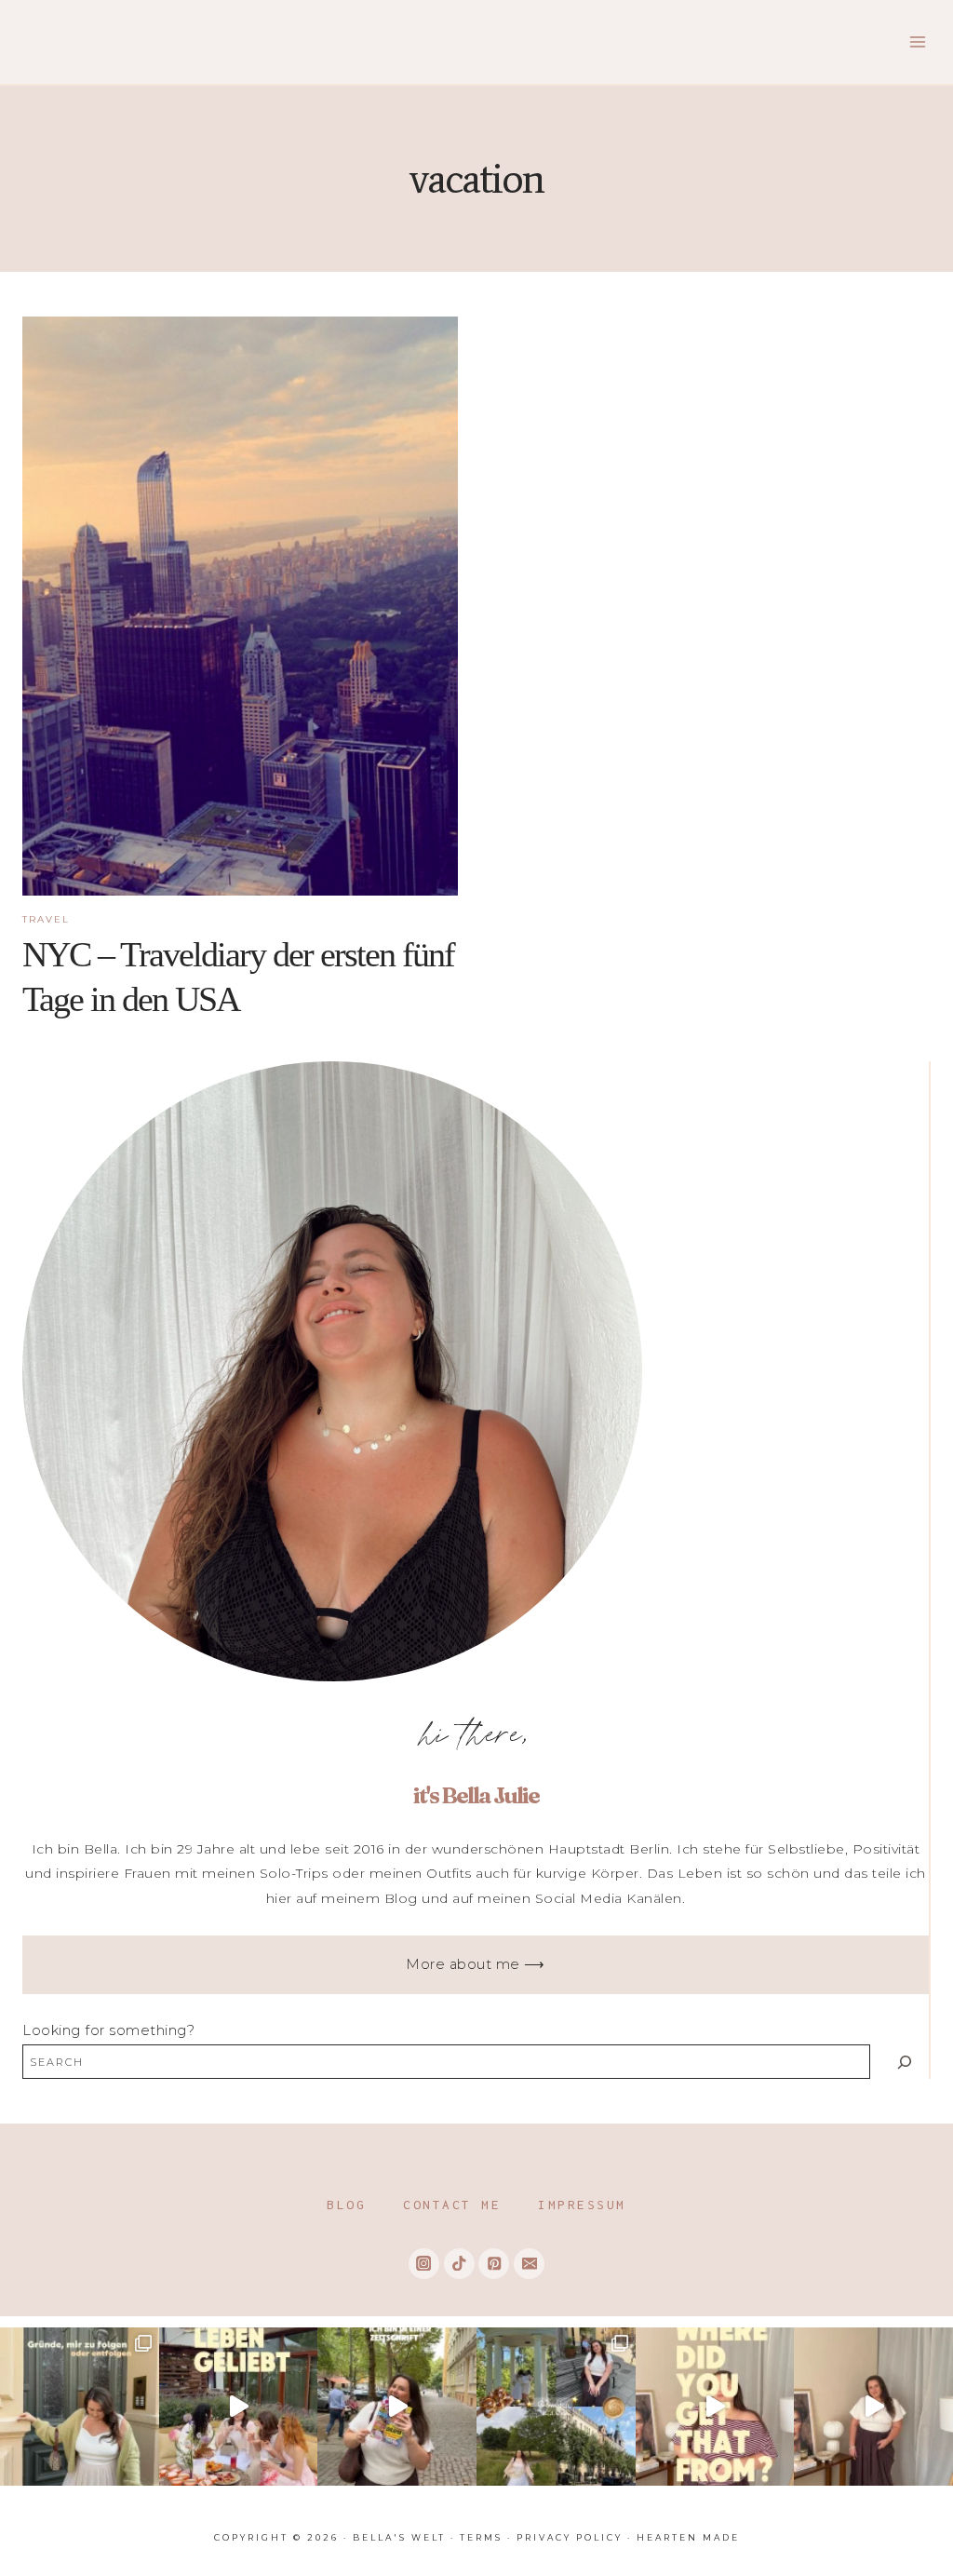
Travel (46, 919)
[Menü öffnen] (917, 41)
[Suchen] (904, 2062)
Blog (346, 2205)
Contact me (452, 2205)
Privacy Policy (570, 2537)
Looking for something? (108, 2030)
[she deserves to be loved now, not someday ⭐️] (873, 2407)
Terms (481, 2537)
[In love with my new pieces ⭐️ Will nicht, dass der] (715, 2407)
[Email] (529, 2264)
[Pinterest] (494, 2264)
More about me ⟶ (476, 1964)
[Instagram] (424, 2264)
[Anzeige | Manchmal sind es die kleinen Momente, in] (239, 2407)
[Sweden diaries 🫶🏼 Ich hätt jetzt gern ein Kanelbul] (556, 2407)
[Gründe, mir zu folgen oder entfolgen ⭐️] (80, 2407)
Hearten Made (688, 2537)
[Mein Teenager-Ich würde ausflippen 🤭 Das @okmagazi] (397, 2407)
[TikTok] (459, 2264)
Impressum (582, 2205)
